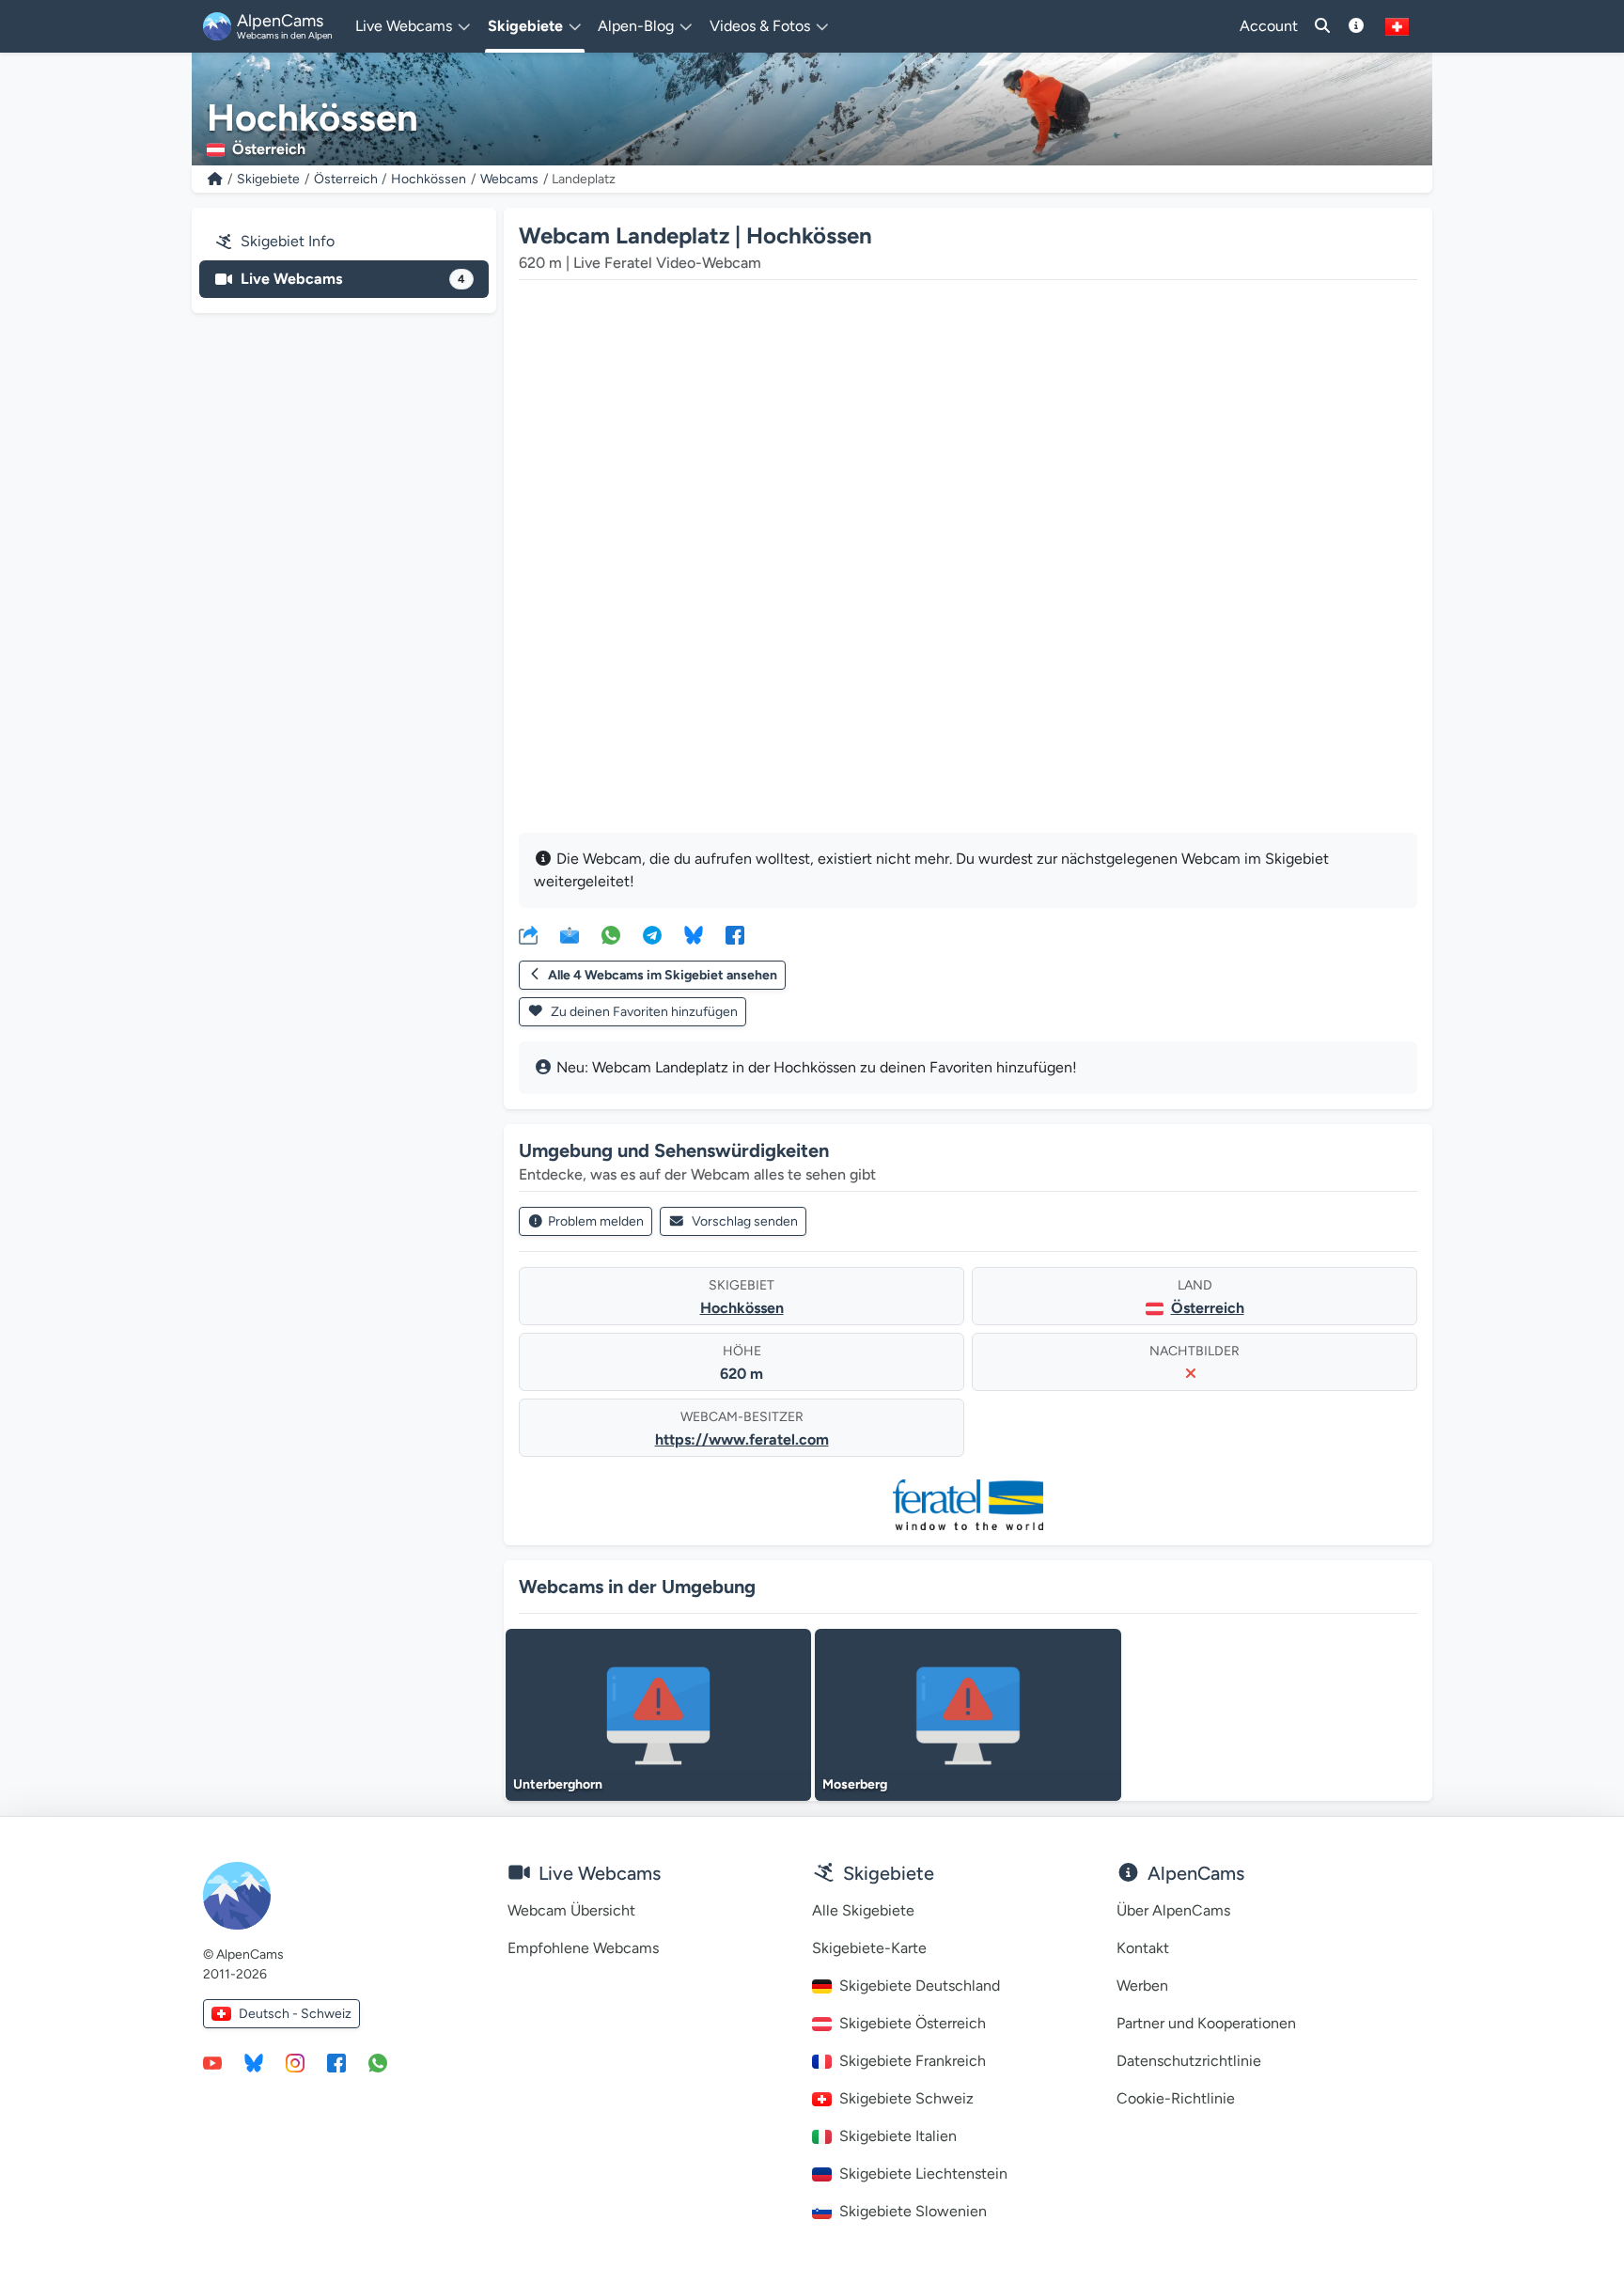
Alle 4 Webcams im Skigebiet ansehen (663, 975)
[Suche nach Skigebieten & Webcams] (1322, 26)
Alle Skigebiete (863, 1910)
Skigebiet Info (288, 241)
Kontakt (1143, 1948)
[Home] (215, 179)
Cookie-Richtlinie (1176, 2098)
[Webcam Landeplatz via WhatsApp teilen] (611, 934)
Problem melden (596, 1221)
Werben (1142, 1986)
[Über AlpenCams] (1356, 26)
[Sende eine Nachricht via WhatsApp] (378, 2062)
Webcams (509, 179)
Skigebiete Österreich (913, 2023)
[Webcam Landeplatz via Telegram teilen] (652, 934)
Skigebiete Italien (898, 2136)
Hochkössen (429, 179)
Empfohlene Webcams (583, 1948)
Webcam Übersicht (571, 1910)
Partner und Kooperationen (1206, 2023)
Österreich (346, 179)
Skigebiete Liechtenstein (923, 2174)
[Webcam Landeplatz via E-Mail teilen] (570, 934)
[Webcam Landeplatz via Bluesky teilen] (694, 934)
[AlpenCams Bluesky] (254, 2062)
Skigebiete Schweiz (906, 2098)
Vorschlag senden (745, 1221)
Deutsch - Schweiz (295, 2014)
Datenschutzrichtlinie (1189, 2061)
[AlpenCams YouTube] (212, 2062)
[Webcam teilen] (528, 934)
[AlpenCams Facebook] (336, 2062)
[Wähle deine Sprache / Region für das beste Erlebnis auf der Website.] (1397, 26)
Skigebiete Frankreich (913, 2061)
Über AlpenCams (1173, 1910)
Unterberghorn (558, 1784)
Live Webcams (353, 279)
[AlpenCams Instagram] (295, 2062)
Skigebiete (268, 179)
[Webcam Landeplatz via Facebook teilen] (735, 934)
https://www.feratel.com (742, 1439)
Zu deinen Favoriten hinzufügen (643, 1012)
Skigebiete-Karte (869, 1948)
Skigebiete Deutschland (920, 1986)
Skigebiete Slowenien (913, 2211)
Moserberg (855, 1784)
